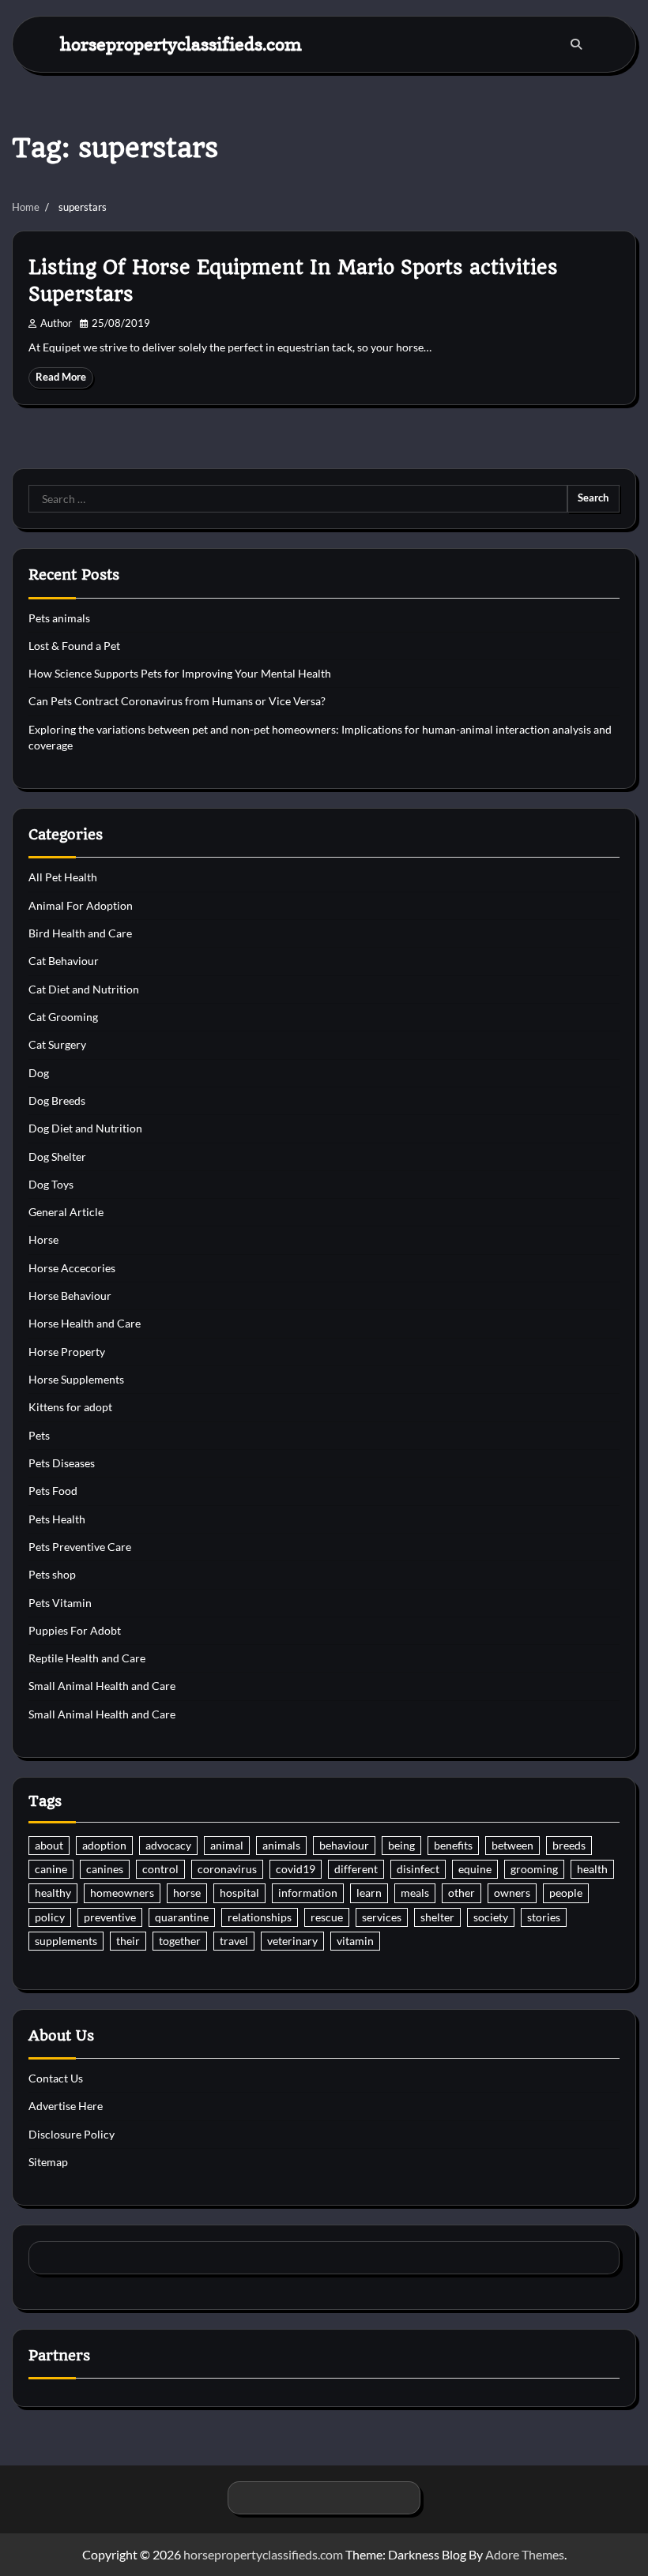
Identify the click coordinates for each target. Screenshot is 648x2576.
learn (369, 1893)
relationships (260, 1917)
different (356, 1869)
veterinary (292, 1941)
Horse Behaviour (70, 1296)
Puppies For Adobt (75, 1631)
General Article (66, 1212)
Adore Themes (525, 2554)
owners (512, 1893)
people (566, 1893)
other (462, 1893)
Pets (39, 1436)
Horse (43, 1240)
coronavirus (227, 1869)
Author (56, 323)
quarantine (182, 1917)
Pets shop (52, 1575)
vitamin (355, 1941)
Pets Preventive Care (80, 1547)
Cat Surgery (57, 1045)
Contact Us (56, 2078)
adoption (104, 1846)
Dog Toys (51, 1185)
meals (415, 1893)
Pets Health (57, 1519)
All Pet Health (63, 877)
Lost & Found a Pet (74, 646)
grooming (534, 1869)
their (128, 1941)
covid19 (296, 1869)
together (180, 1941)
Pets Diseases (62, 1463)
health (592, 1869)
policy (50, 1917)
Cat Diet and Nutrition (84, 989)
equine (475, 1869)
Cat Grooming (63, 1017)
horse (187, 1893)
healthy (53, 1893)
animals (281, 1846)
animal (227, 1846)
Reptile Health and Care (87, 1658)
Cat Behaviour (64, 961)
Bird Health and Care (80, 933)
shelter (437, 1917)
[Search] (576, 44)
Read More (61, 377)
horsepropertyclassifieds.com (181, 44)
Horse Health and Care (85, 1324)
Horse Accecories (72, 1268)
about (49, 1846)
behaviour (344, 1846)
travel (234, 1941)
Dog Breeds (57, 1101)
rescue (327, 1917)
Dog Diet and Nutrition (85, 1128)
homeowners (122, 1893)
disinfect (418, 1869)
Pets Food (53, 1491)
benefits (453, 1846)
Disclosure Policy (72, 2135)
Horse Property (67, 1352)
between (512, 1846)
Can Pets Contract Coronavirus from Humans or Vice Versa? (177, 701)
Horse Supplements (76, 1380)
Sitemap (48, 2162)
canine (51, 1869)
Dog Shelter (57, 1157)
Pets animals (59, 618)
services (382, 1917)
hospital (239, 1893)
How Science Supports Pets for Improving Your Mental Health (180, 674)
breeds (569, 1846)
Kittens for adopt (70, 1407)
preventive (110, 1917)
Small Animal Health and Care (102, 1686)
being (401, 1846)
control (160, 1869)
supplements (66, 1941)
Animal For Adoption (81, 906)
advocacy (168, 1846)
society (491, 1917)
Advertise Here (66, 2106)
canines (105, 1869)
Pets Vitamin (60, 1603)
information (308, 1893)
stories (544, 1917)
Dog (39, 1073)
